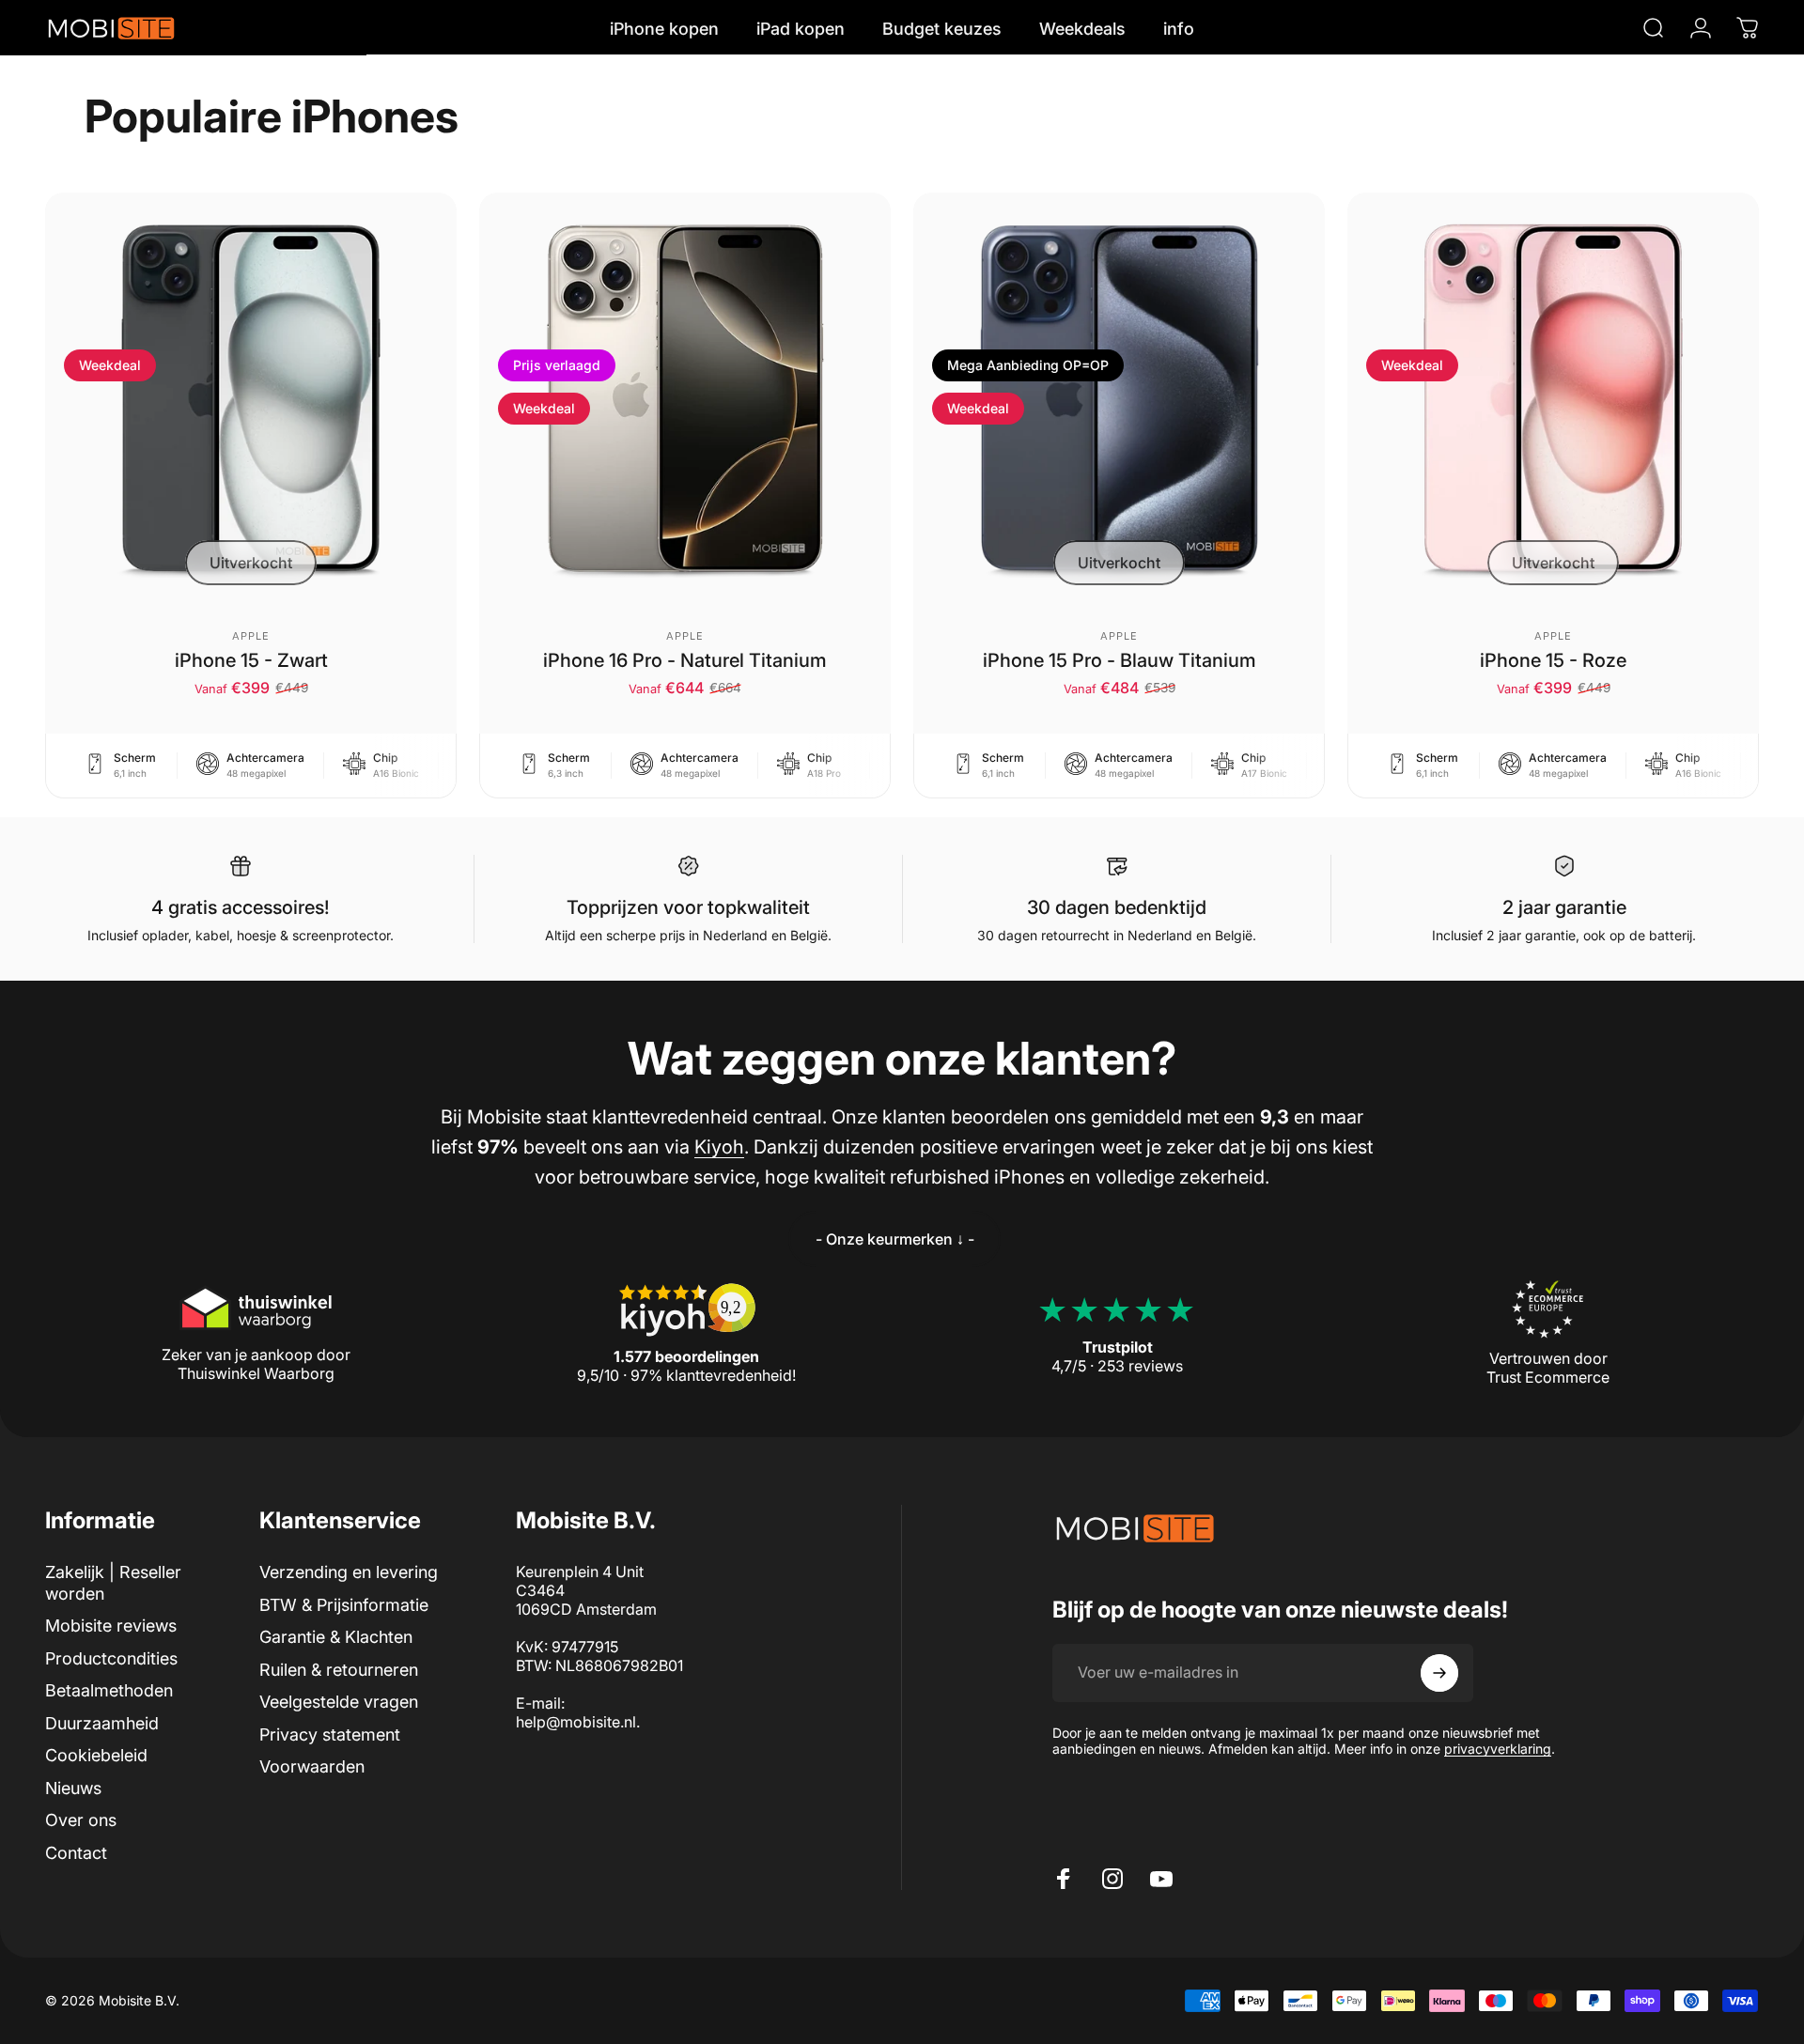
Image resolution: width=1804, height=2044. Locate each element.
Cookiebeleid (96, 1755)
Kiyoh (719, 1147)
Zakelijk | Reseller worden (113, 1583)
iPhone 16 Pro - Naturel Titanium (685, 660)
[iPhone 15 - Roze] (1553, 398)
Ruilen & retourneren (339, 1670)
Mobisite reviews (111, 1626)
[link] (894, 1239)
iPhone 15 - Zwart (251, 660)
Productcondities (111, 1658)
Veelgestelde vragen (339, 1702)
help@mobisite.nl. (578, 1722)
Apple (251, 636)
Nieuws (73, 1788)
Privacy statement (330, 1734)
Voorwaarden (312, 1766)
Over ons (81, 1820)
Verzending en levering (349, 1572)
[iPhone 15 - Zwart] (251, 398)
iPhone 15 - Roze (1553, 660)
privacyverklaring (1498, 1749)
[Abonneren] (1439, 1673)
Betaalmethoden (109, 1690)
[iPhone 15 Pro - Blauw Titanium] (1119, 398)
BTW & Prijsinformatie (344, 1605)
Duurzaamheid (102, 1723)
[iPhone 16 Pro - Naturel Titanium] (685, 398)
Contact (76, 1853)
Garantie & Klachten (336, 1637)
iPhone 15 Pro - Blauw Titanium (1120, 660)
